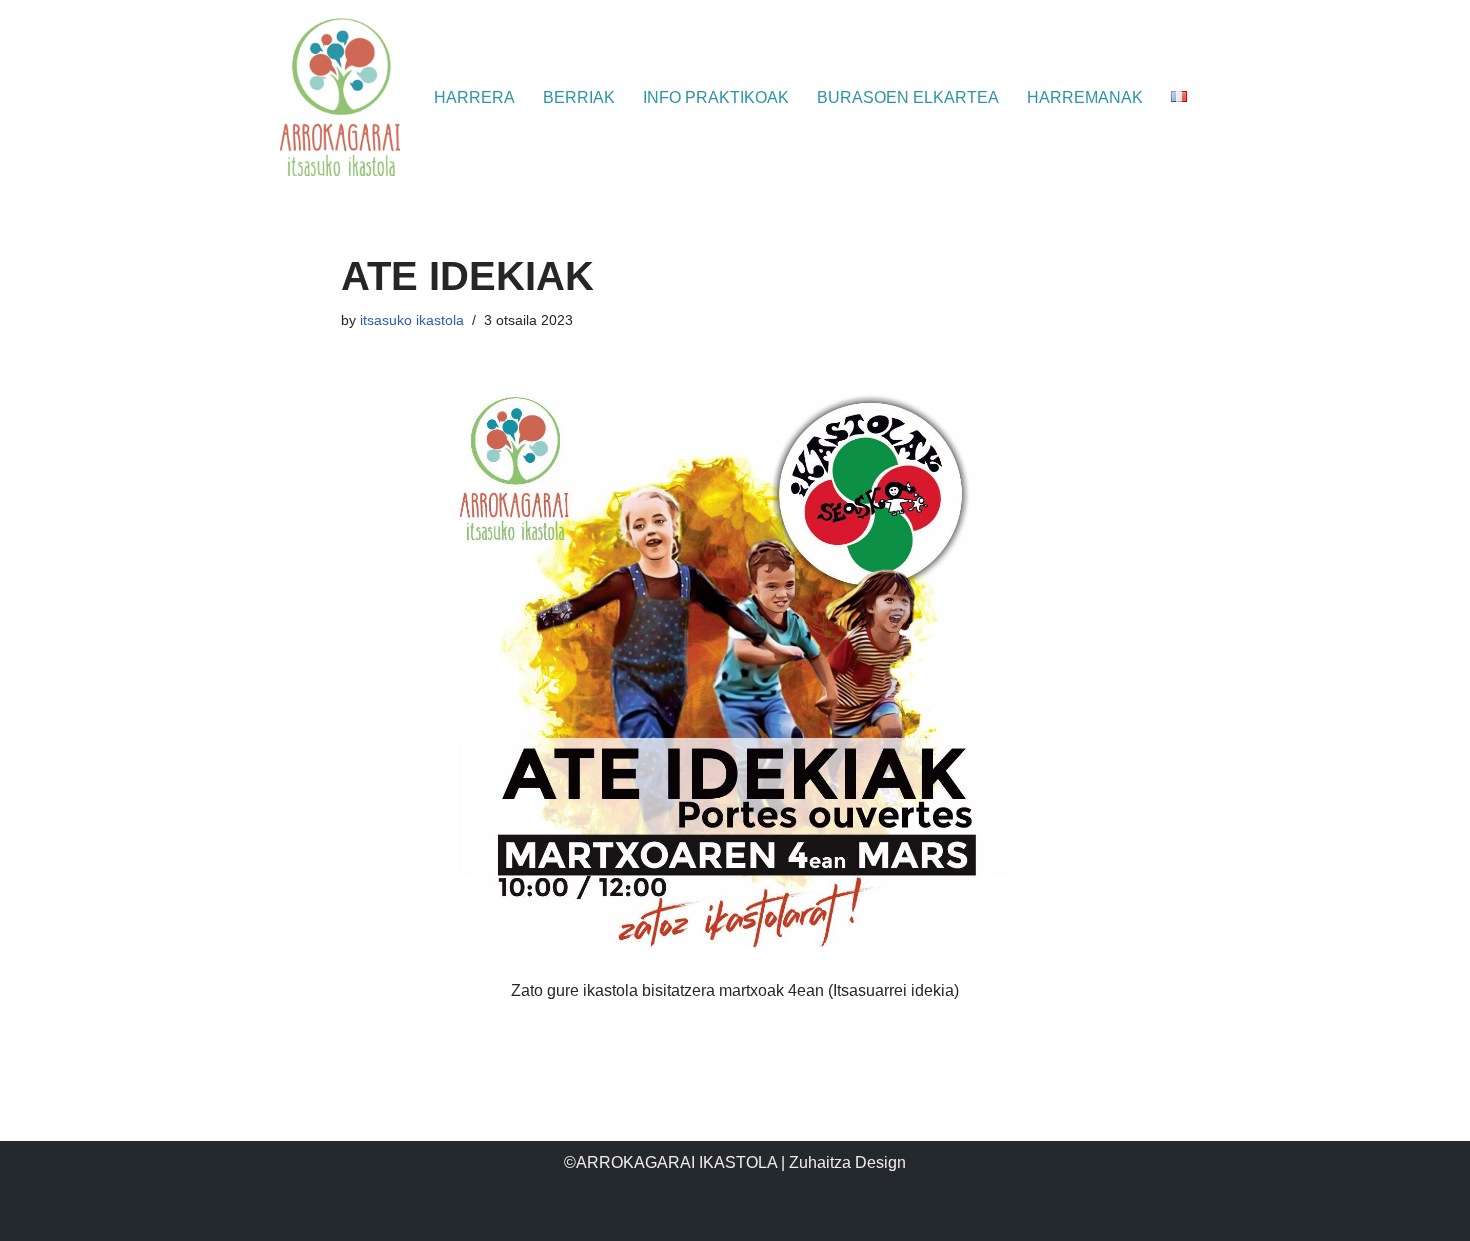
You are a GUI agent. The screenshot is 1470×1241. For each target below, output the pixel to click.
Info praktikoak (716, 97)
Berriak (579, 97)
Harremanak (1085, 97)
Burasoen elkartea (908, 97)
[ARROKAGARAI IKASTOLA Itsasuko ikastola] (340, 97)
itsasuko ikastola (412, 320)
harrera (474, 97)
